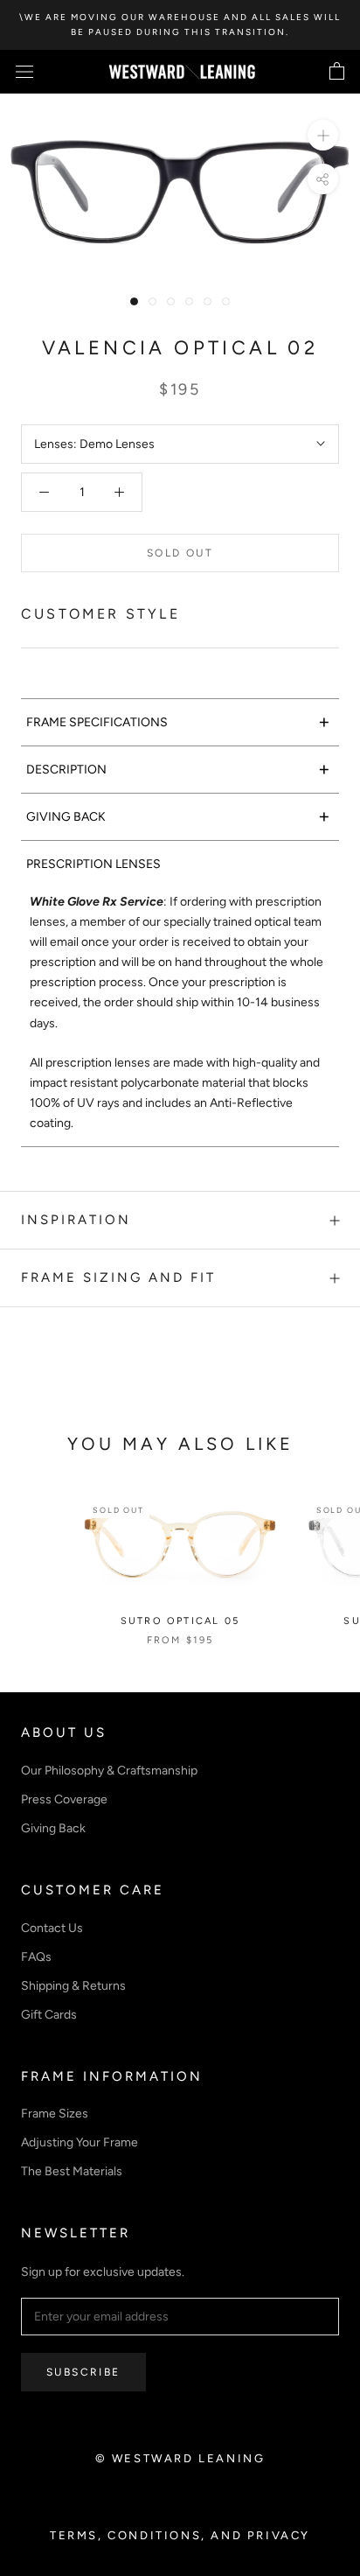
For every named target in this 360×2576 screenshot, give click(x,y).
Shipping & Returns (73, 1986)
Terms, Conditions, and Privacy (180, 2535)
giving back (178, 816)
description (178, 769)
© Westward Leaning (180, 2458)
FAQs (36, 1957)
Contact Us (52, 1928)
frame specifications (178, 721)
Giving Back (53, 1828)
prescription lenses (93, 864)
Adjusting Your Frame (80, 2142)
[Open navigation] (24, 72)
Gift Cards (49, 2015)
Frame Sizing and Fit (118, 1277)
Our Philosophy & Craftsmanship (109, 1771)
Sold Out (180, 553)
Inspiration (76, 1220)
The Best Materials (72, 2171)
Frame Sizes (55, 2114)
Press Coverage (64, 1799)
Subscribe (83, 2372)
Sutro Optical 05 (180, 1621)
